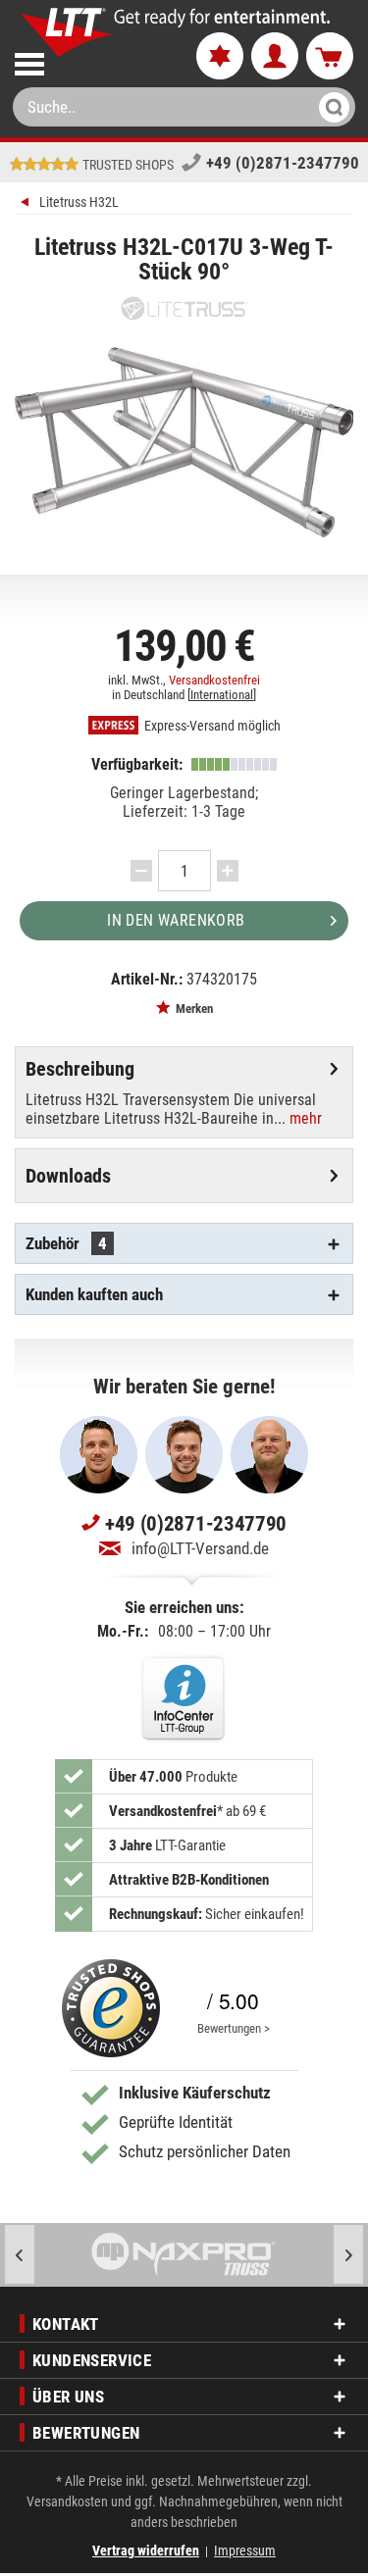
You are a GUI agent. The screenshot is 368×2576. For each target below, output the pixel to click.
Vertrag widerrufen (146, 2551)
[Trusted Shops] (111, 2008)
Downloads (68, 1176)
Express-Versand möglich (211, 726)
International (222, 695)
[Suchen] (328, 107)
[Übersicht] (27, 204)
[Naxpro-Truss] (184, 2255)
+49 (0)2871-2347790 (283, 163)
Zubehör (66, 1243)
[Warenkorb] (330, 57)
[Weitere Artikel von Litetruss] (184, 308)
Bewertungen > (234, 2028)
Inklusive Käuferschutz (195, 2093)
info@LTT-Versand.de (200, 1548)
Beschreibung (80, 1069)
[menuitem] (89, 60)
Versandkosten (67, 2501)
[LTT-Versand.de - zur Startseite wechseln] (67, 32)
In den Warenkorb (176, 920)
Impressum (245, 2551)
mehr (304, 1118)
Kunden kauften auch (94, 1294)
